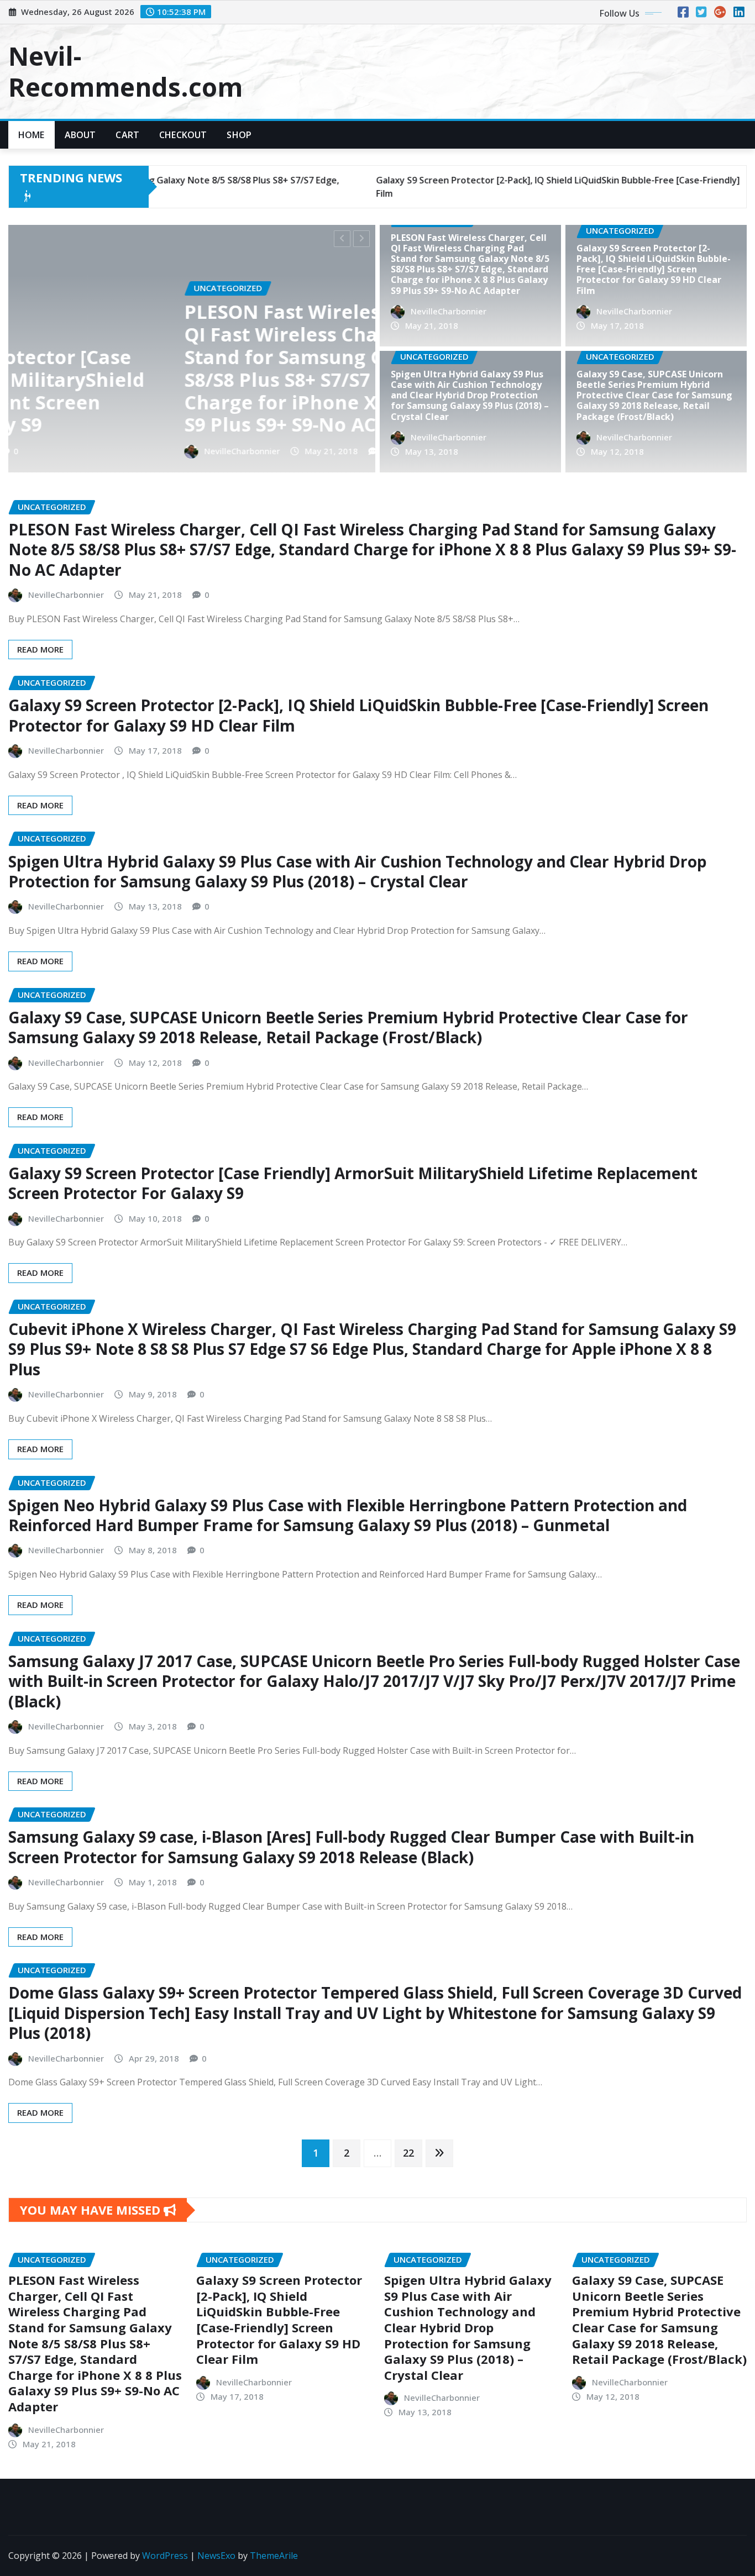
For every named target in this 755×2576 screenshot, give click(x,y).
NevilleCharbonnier (352, 451)
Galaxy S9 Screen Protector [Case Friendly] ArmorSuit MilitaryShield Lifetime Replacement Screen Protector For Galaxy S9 (353, 1183)
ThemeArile (274, 2556)
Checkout (183, 135)
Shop (239, 135)
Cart (127, 135)
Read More (40, 649)
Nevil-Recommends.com (125, 71)
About (80, 135)
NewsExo (216, 2556)
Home (32, 135)
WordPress (165, 2556)
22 (408, 2153)
